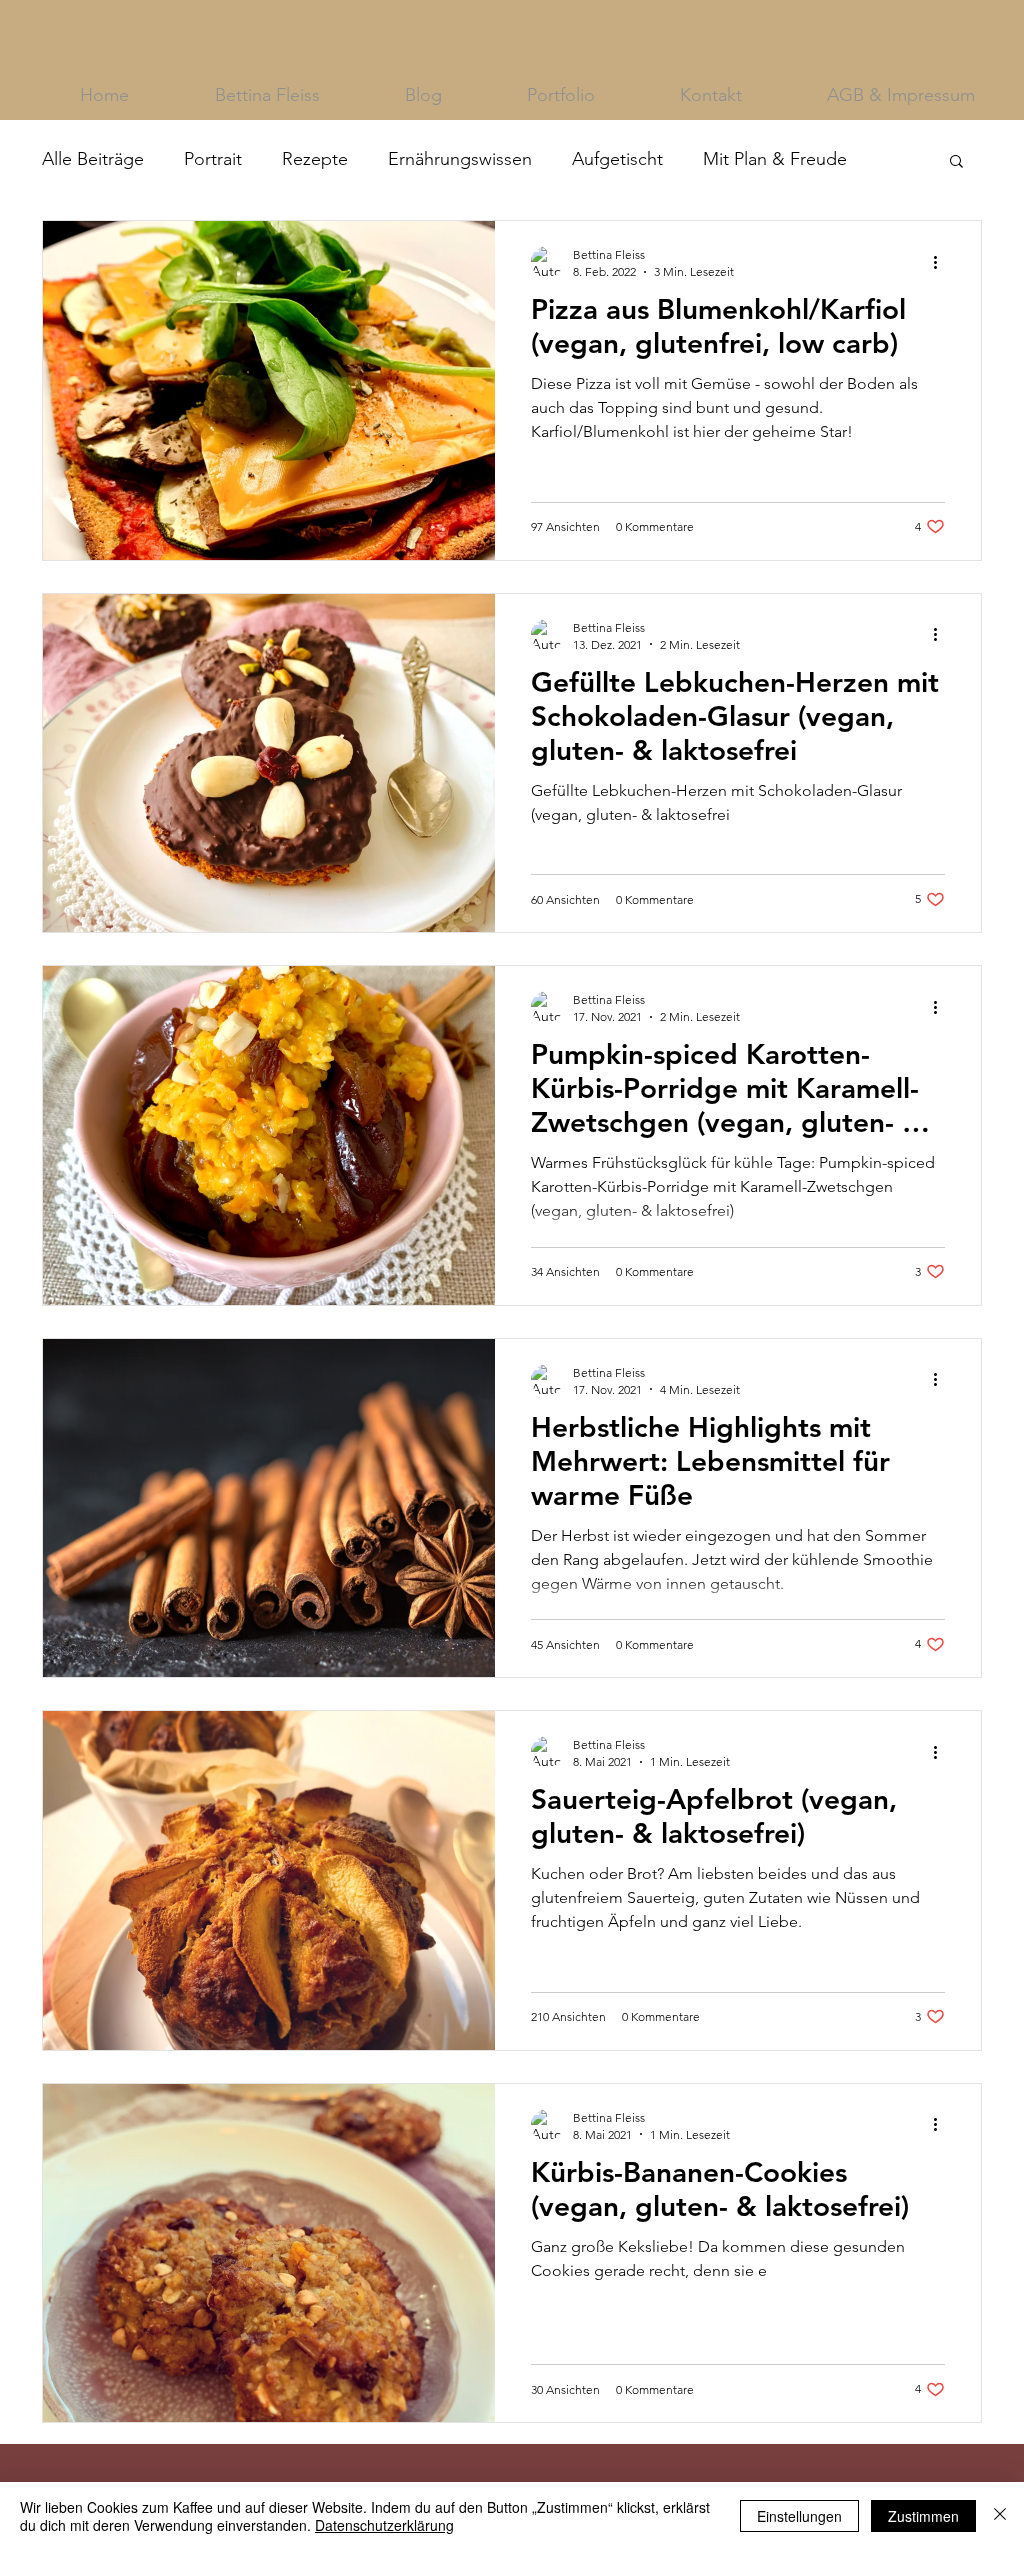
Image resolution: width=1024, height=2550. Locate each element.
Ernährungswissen (460, 159)
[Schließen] (1000, 2516)
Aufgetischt (617, 159)
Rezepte (315, 159)
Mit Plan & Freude (775, 159)
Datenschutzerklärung (384, 2525)
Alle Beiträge (93, 159)
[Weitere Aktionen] (942, 262)
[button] (956, 162)
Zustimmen (923, 2516)
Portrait (213, 159)
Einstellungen (799, 2516)
